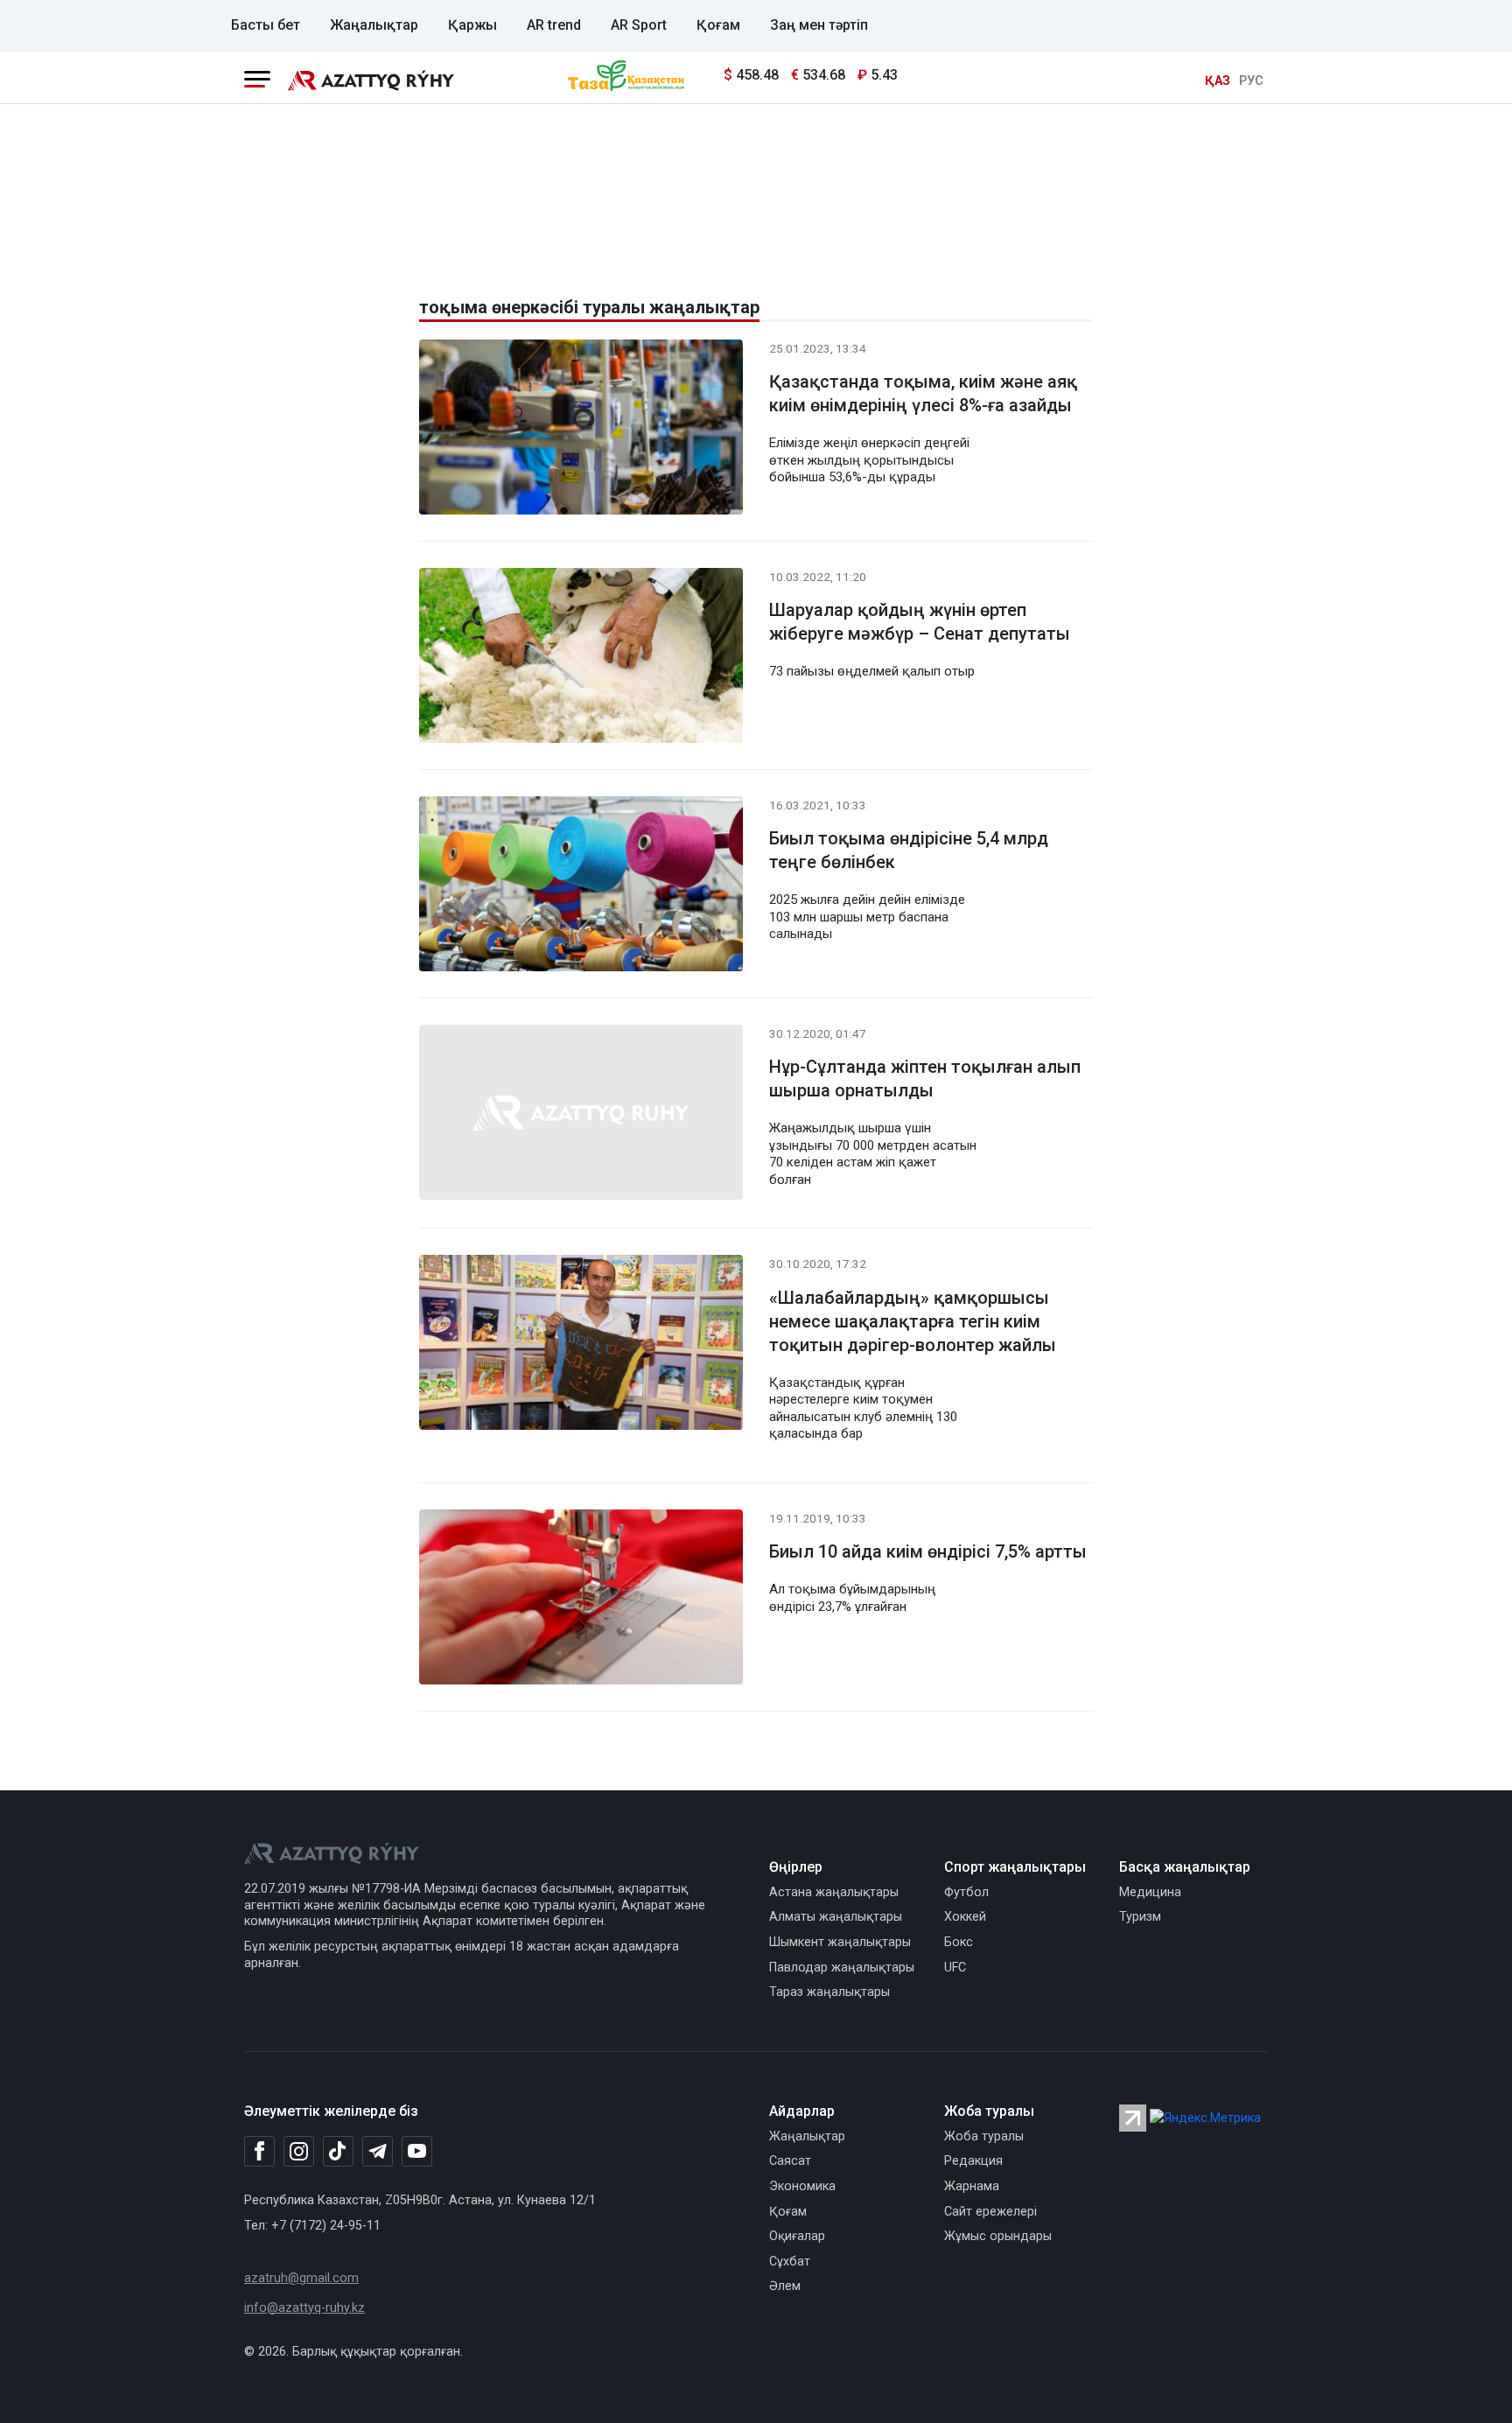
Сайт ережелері (990, 2212)
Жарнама (972, 2186)
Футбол (966, 1892)
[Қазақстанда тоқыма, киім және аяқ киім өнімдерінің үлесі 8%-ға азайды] (581, 430)
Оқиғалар (797, 2236)
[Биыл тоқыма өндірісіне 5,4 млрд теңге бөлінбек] (581, 887)
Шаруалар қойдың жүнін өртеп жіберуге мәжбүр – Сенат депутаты (920, 622)
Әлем (785, 2286)
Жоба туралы (984, 2136)
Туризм (1140, 1917)
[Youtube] (417, 2152)
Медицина (1150, 1892)
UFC (955, 1968)
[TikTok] (338, 2151)
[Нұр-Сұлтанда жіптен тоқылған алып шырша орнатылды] (581, 1115)
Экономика (802, 2186)
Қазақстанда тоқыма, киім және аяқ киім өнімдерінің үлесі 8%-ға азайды (923, 393)
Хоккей (965, 1917)
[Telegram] (378, 2152)
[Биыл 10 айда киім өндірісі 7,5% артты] (581, 1600)
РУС (1251, 81)
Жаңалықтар (374, 25)
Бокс (959, 1942)
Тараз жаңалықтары (829, 1992)
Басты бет (266, 25)
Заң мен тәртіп (819, 25)
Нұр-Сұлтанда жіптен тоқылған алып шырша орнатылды (925, 1078)
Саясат (790, 2161)
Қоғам (718, 25)
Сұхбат (790, 2262)
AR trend (554, 25)
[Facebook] (259, 2151)
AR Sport (639, 25)
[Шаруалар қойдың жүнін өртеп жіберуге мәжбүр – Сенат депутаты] (581, 658)
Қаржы (472, 25)
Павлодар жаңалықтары (842, 1968)
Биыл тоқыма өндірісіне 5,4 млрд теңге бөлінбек (909, 850)
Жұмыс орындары (998, 2236)
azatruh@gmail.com (301, 2278)
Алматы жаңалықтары (836, 1917)
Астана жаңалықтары (834, 1892)
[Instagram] (299, 2152)
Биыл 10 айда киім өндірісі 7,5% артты (928, 1551)
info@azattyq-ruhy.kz (304, 2308)
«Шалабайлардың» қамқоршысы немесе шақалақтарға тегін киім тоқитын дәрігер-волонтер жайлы (913, 1321)
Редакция (973, 2161)
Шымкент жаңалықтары (840, 1942)
